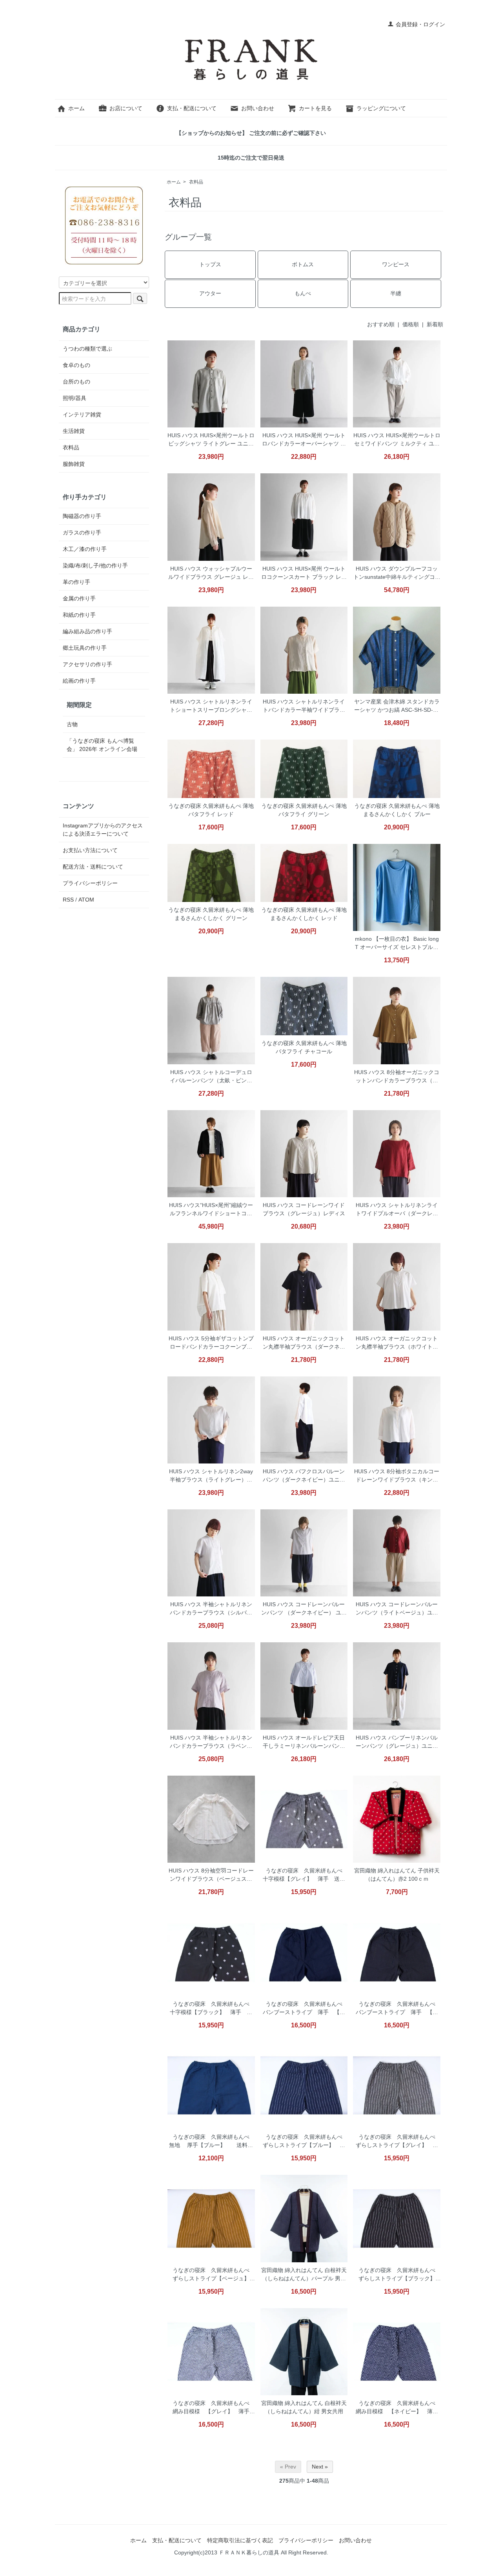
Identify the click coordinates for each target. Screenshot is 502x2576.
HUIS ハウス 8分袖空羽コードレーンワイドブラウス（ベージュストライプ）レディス (211, 1875)
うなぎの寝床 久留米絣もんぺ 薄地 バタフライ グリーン (304, 810)
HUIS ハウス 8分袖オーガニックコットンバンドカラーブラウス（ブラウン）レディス (397, 1077)
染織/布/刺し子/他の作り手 (95, 565)
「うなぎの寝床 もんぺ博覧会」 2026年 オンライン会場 (102, 745)
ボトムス (303, 264)
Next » (320, 2467)
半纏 (396, 293)
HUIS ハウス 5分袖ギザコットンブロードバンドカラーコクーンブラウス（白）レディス (211, 1343)
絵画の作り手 (79, 681)
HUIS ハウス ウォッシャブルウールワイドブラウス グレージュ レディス (211, 574)
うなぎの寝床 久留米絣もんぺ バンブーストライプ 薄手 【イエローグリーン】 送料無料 (398, 2009)
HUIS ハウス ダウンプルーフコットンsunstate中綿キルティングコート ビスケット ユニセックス (397, 574)
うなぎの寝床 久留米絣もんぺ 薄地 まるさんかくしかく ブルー (397, 810)
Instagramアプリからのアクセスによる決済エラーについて (103, 830)
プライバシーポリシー (90, 883)
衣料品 (196, 182)
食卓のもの (76, 365)
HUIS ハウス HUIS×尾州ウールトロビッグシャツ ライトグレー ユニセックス (211, 440)
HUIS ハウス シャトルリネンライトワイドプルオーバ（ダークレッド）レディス (397, 1210)
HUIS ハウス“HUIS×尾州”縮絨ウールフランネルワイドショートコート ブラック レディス (211, 1210)
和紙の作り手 (79, 615)
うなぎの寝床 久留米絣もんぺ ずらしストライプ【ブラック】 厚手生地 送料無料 (399, 2275)
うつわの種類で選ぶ (87, 349)
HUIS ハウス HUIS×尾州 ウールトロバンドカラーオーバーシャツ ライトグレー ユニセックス (304, 440)
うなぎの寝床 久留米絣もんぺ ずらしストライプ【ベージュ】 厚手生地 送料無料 (214, 2275)
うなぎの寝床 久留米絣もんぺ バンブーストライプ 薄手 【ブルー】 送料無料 (305, 2009)
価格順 (411, 324)
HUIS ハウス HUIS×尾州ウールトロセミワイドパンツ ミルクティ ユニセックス (397, 440)
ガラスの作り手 (82, 533)
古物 (72, 724)
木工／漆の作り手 (85, 549)
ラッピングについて (381, 108)
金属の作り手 (79, 598)
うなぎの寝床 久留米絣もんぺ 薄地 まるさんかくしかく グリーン (211, 914)
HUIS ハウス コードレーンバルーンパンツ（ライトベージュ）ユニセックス (397, 1609)
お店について (126, 108)
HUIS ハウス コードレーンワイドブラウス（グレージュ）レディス (304, 1209)
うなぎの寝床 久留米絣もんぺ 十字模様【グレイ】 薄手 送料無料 (305, 1875)
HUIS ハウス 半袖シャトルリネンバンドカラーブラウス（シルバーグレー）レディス (211, 1609)
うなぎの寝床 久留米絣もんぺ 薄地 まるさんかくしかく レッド (304, 914)
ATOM (86, 900)
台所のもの (76, 382)
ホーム (76, 108)
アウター (210, 293)
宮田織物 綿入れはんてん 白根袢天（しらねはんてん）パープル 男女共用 (304, 2275)
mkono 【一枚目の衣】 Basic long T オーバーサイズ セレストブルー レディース (397, 944)
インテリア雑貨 (82, 414)
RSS (68, 900)
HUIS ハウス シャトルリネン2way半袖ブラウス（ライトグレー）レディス (211, 1476)
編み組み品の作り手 (87, 631)
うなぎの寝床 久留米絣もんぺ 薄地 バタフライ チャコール (304, 1047)
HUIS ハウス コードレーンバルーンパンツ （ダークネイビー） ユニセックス (304, 1609)
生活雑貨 (74, 431)
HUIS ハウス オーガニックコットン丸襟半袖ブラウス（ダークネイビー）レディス (304, 1343)
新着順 (435, 324)
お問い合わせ (258, 108)
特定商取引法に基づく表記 (240, 2540)
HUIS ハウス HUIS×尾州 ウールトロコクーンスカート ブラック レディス (304, 574)
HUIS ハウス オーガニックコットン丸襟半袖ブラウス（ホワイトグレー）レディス (397, 1343)
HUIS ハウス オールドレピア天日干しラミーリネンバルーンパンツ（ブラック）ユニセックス (304, 1742)
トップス (210, 264)
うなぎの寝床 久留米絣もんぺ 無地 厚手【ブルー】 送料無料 (212, 2142)
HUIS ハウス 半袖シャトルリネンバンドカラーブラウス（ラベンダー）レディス (211, 1742)
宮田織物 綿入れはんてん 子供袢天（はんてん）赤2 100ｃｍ (397, 1875)
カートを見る (315, 108)
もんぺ (303, 293)
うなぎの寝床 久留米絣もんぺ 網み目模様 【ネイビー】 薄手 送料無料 (398, 2408)
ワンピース (396, 264)
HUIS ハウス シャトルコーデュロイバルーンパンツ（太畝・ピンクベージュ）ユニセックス (211, 1077)
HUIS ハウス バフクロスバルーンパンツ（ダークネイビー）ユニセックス (304, 1476)
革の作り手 (76, 582)
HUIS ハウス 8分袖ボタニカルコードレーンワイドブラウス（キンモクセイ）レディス (397, 1476)
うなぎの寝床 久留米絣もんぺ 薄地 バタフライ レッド (211, 810)
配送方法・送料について (93, 867)
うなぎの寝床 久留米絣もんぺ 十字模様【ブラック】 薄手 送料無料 (212, 2009)
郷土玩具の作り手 (85, 648)
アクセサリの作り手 (87, 664)
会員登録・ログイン (420, 24)
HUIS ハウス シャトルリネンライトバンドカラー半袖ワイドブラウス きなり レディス (304, 706)
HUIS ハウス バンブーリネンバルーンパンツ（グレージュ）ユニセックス (397, 1742)
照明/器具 (75, 398)
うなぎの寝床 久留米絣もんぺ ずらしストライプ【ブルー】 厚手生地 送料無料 (305, 2142)
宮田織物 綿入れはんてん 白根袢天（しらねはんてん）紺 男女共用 (304, 2407)
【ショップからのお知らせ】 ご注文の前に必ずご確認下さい (251, 133)
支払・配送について (192, 108)
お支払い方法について (90, 850)
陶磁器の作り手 (82, 516)
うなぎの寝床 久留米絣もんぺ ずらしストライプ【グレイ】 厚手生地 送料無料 (398, 2142)
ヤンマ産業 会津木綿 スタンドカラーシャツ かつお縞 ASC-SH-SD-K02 (397, 706)
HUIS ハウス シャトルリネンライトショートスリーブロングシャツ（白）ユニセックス (211, 706)
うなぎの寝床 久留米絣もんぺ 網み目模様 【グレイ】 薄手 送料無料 (214, 2408)
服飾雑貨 (74, 464)
